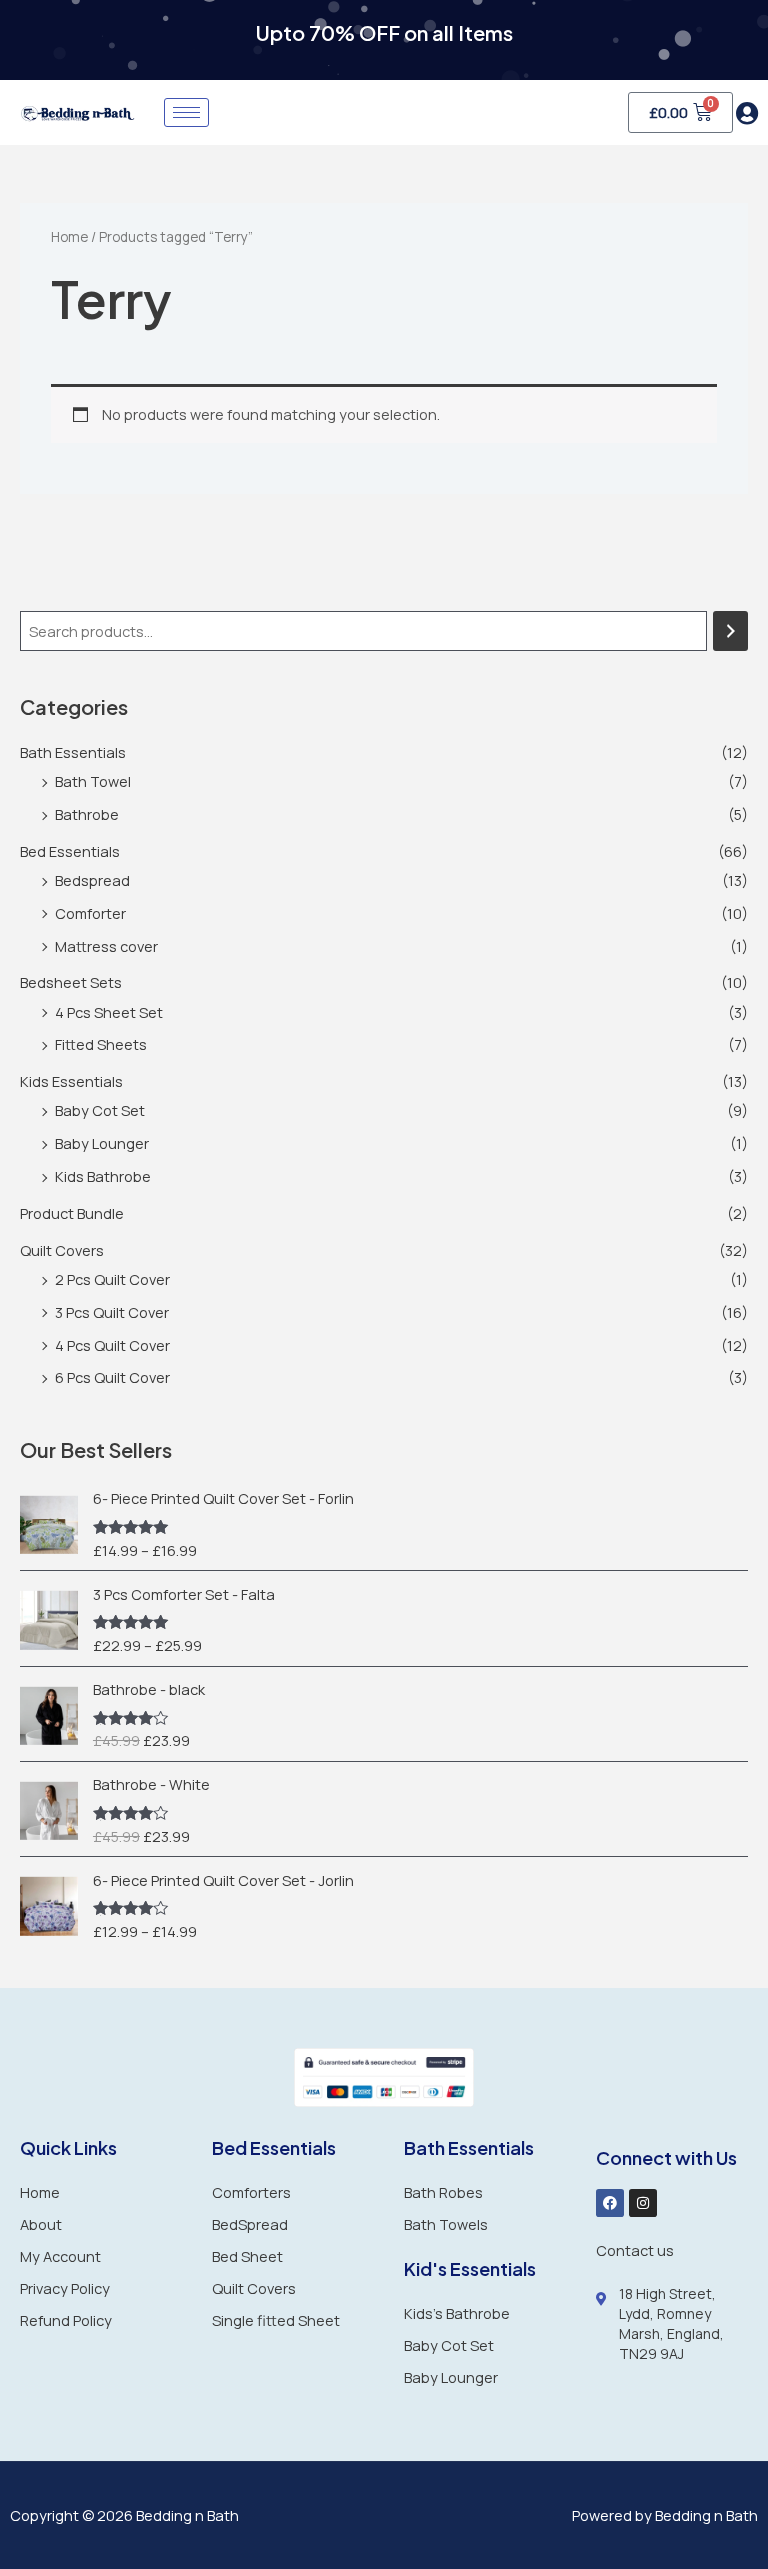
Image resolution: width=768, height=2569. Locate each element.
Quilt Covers (62, 1250)
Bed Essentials (70, 851)
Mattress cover (106, 946)
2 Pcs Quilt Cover (112, 1279)
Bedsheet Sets (71, 982)
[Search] (730, 631)
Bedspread (92, 880)
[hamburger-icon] (186, 112)
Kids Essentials (71, 1081)
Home (69, 237)
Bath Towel (93, 781)
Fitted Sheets (101, 1044)
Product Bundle (72, 1213)
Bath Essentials (73, 752)
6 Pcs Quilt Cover (112, 1377)
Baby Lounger (102, 1143)
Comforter (90, 913)
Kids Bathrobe (103, 1176)
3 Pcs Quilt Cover (112, 1312)
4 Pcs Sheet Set (109, 1012)
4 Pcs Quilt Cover (112, 1345)
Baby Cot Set (100, 1110)
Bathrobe (87, 814)
